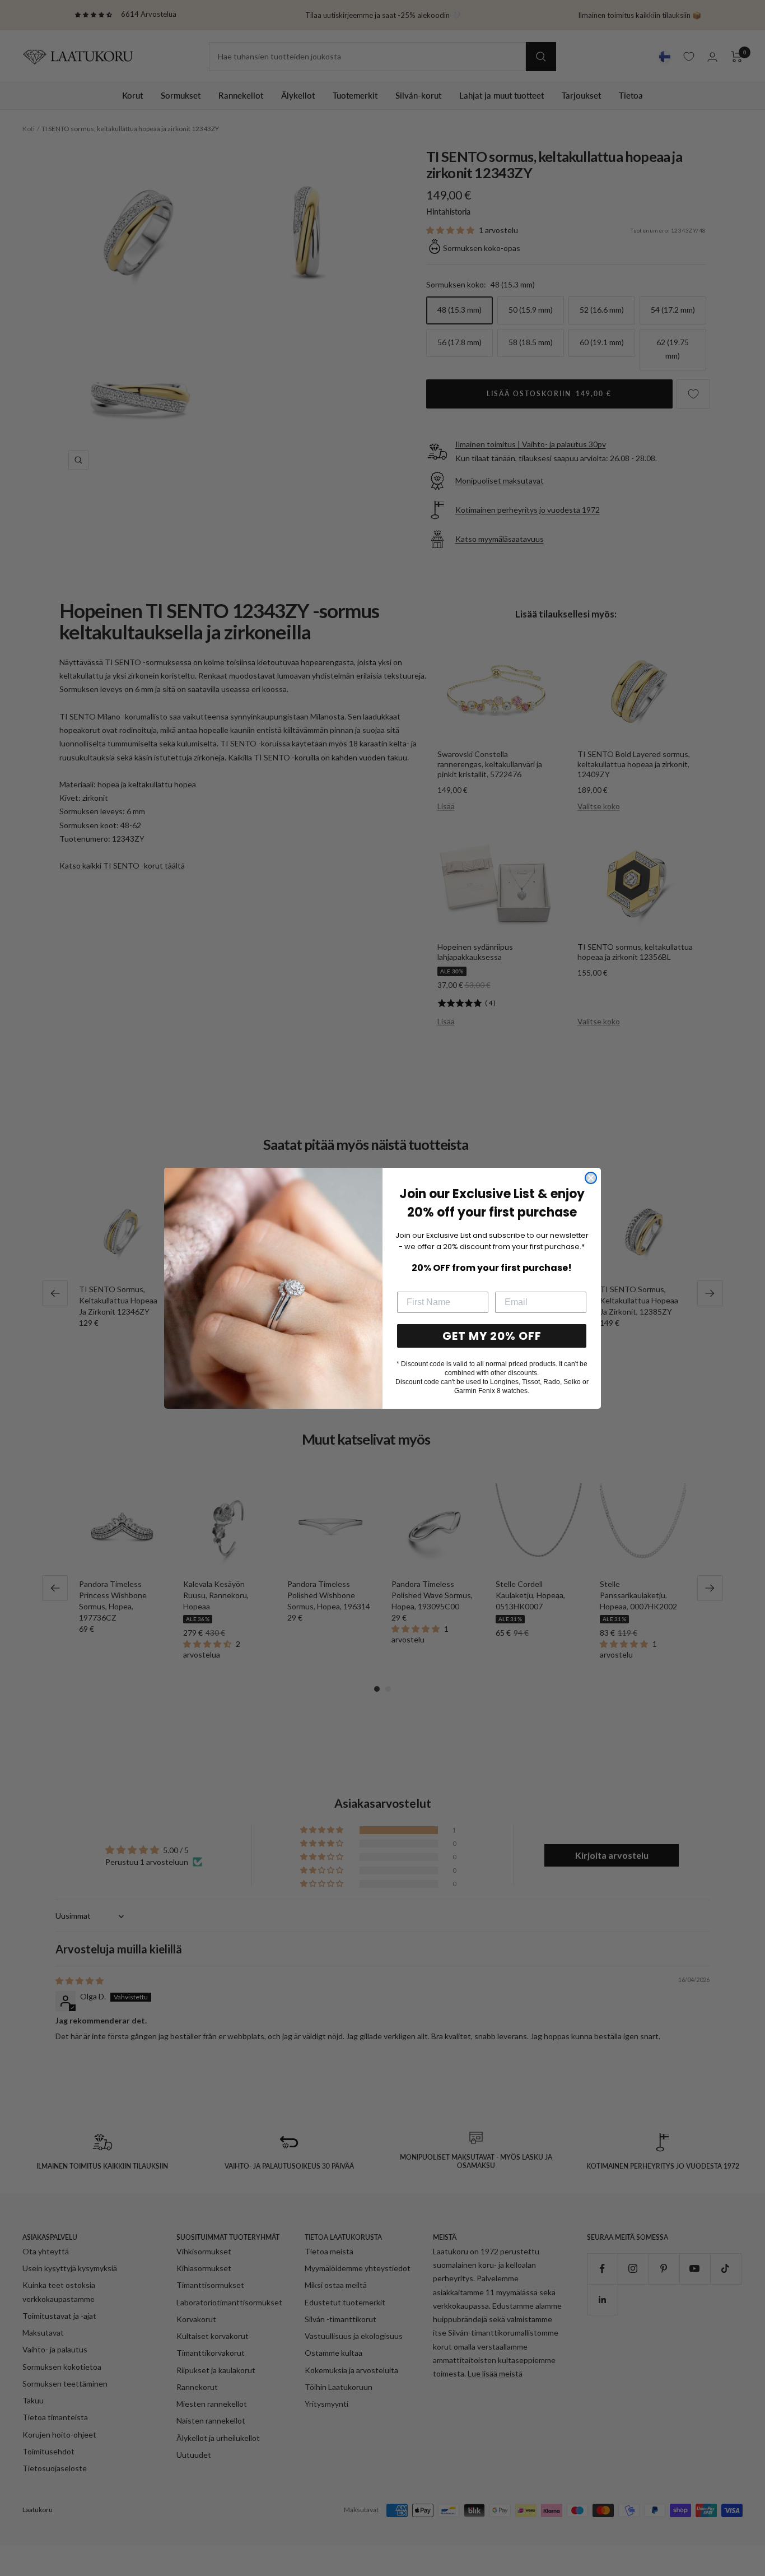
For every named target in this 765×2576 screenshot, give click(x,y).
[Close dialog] (591, 1178)
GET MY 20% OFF (492, 1336)
